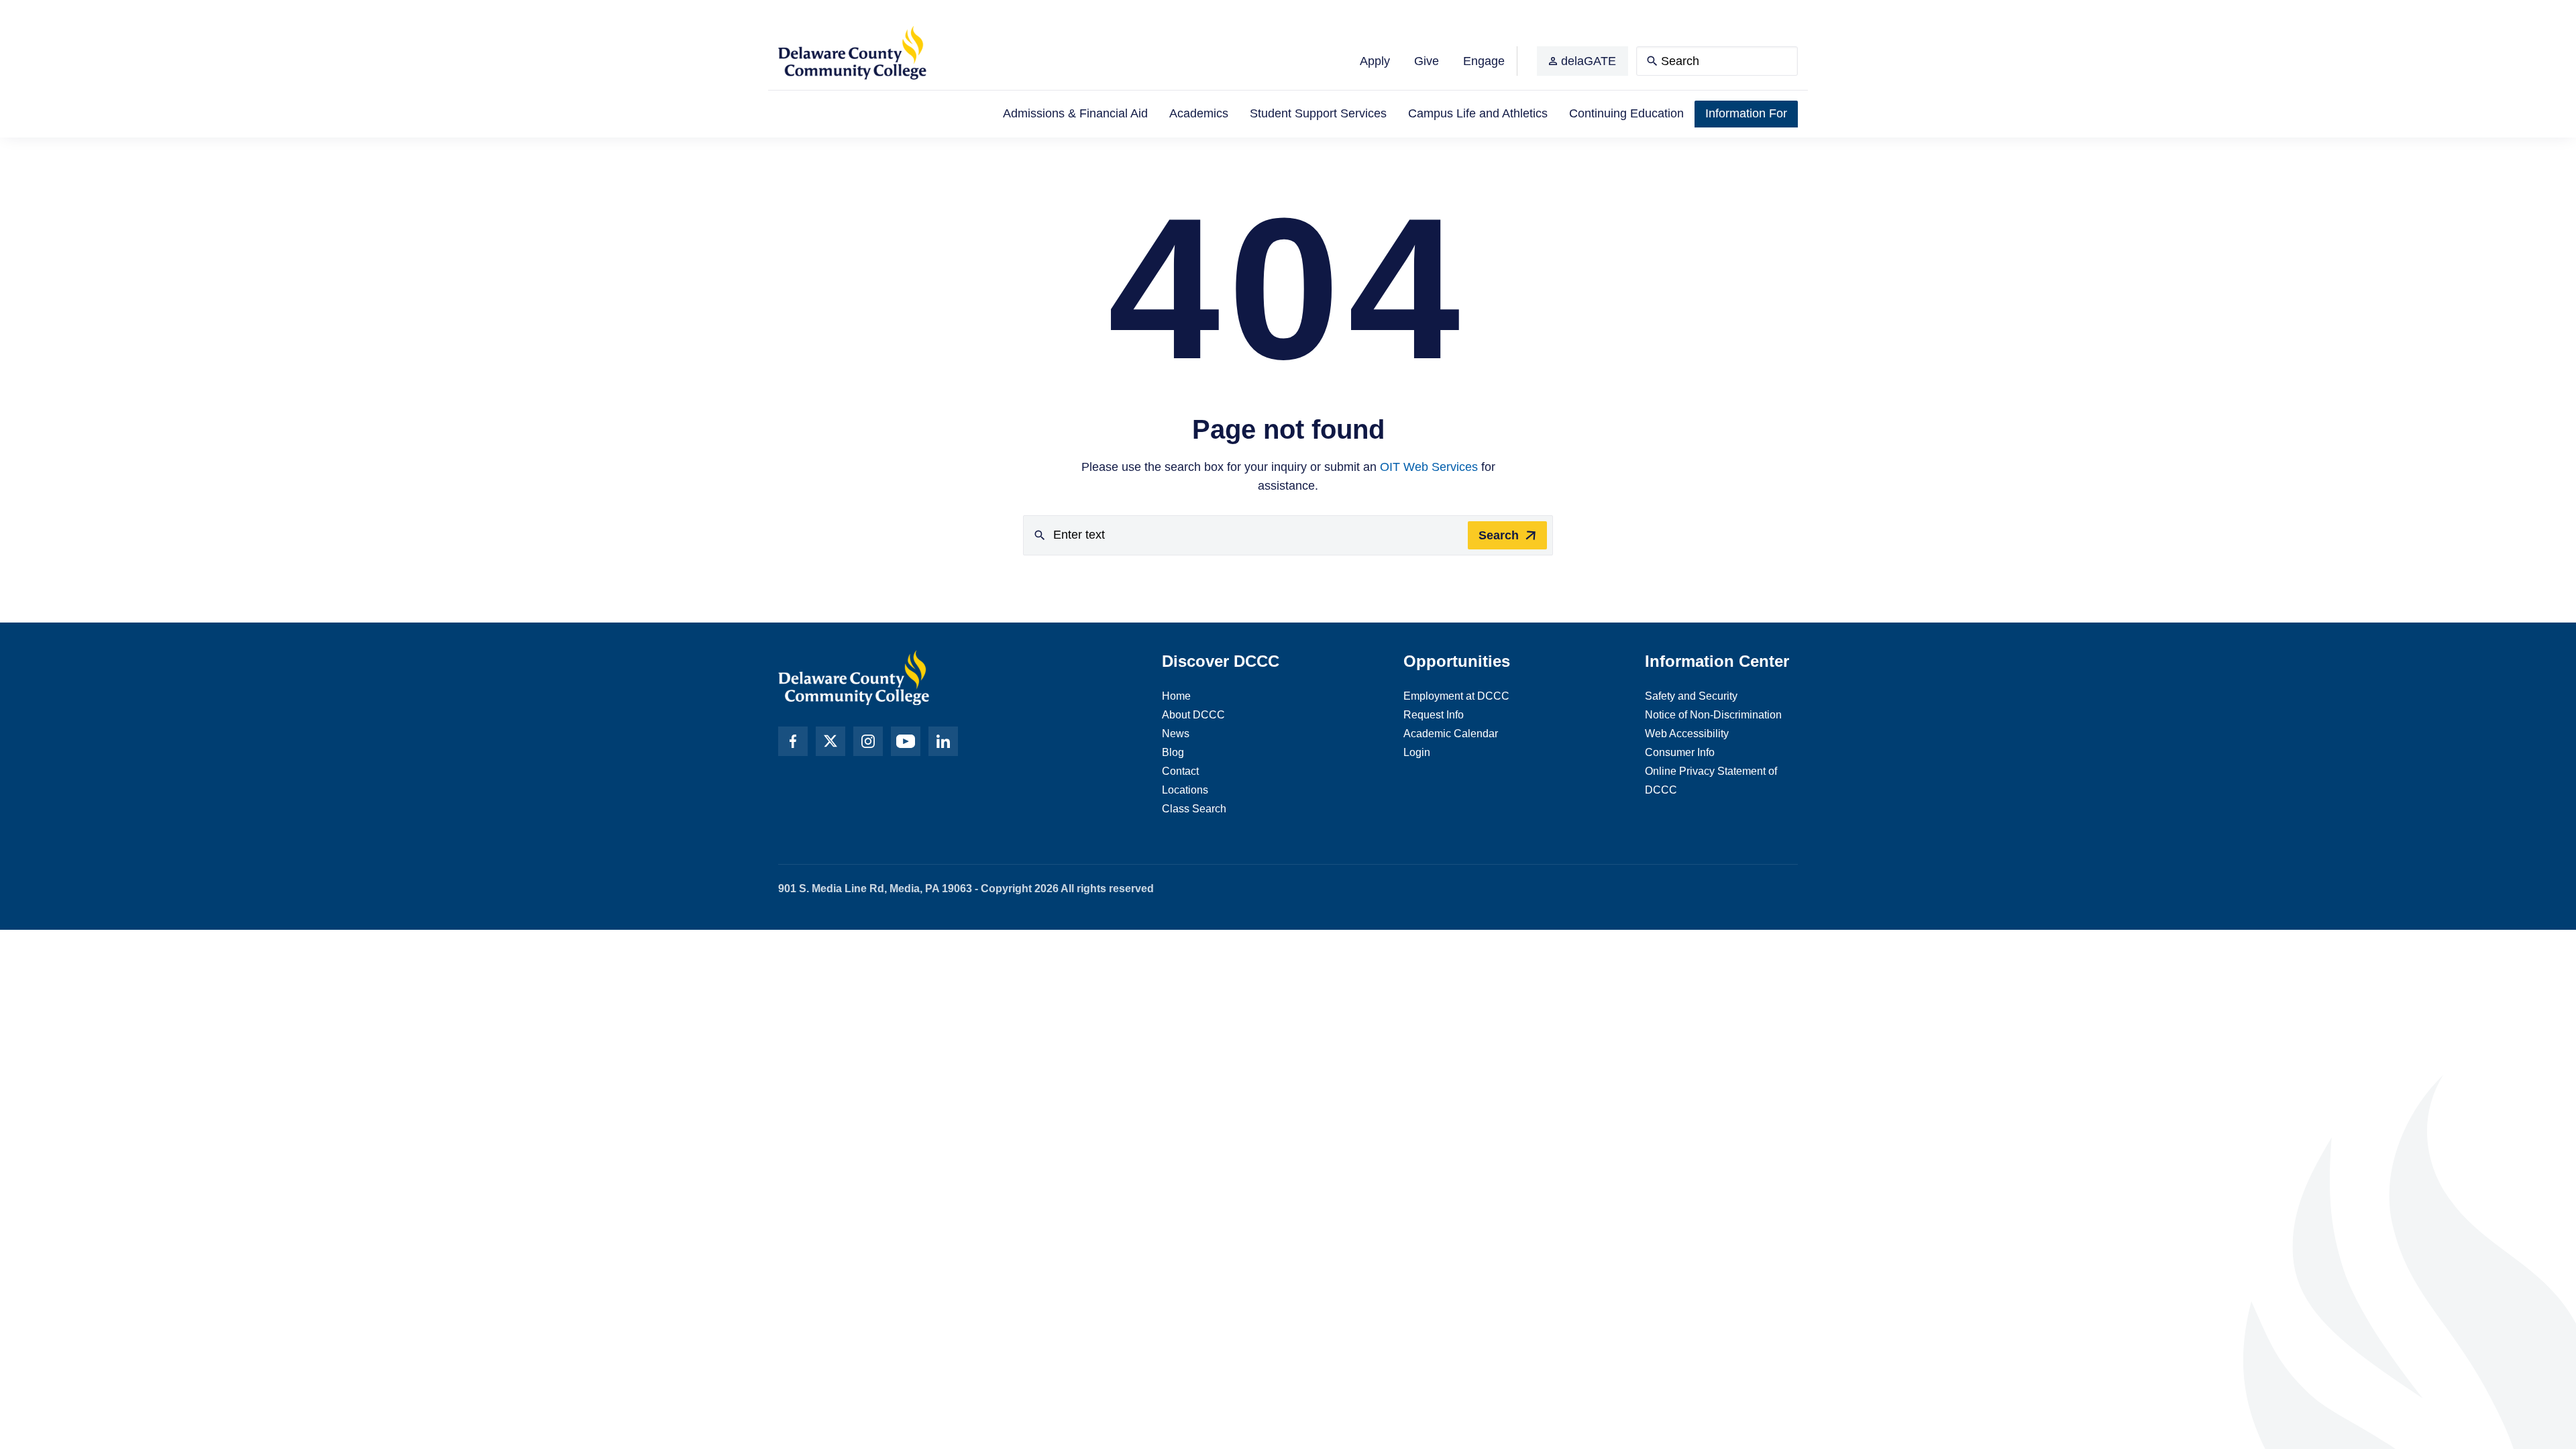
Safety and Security (1691, 696)
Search (1499, 535)
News (1176, 734)
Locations (1185, 790)
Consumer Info (1680, 752)
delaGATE (1589, 61)
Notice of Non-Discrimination (1713, 715)
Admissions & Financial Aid (1075, 113)
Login (1417, 752)
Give (1427, 61)
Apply (1375, 61)
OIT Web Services (1429, 467)
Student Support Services (1318, 113)
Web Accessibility (1687, 734)
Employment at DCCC (1456, 696)
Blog (1173, 752)
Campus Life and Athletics (1478, 113)
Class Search (1194, 809)
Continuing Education (1626, 113)
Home (1176, 696)
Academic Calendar (1451, 734)
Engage (1484, 61)
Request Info (1434, 715)
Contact (1180, 771)
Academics (1199, 113)
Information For (1746, 113)
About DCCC (1193, 715)
